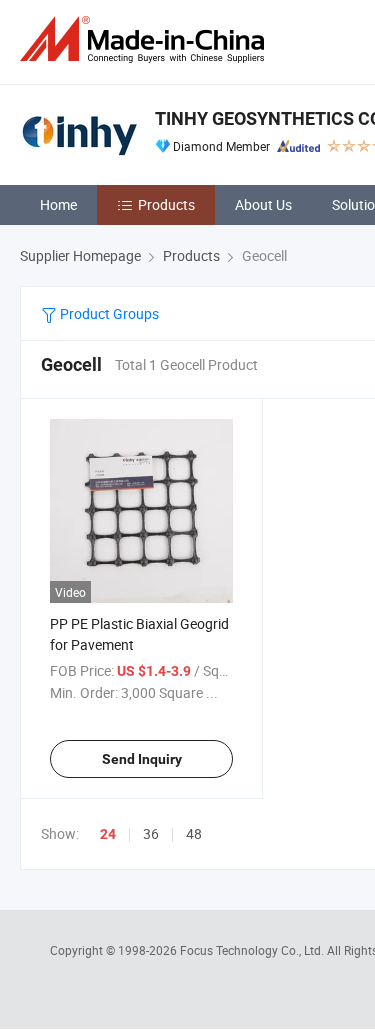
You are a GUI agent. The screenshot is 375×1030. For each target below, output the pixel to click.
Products (166, 204)
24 (108, 834)
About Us (263, 204)
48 (194, 833)
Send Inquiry (142, 759)
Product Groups (108, 313)
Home (58, 204)
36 (151, 833)
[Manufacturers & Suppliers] (146, 39)
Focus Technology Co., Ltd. (253, 950)
